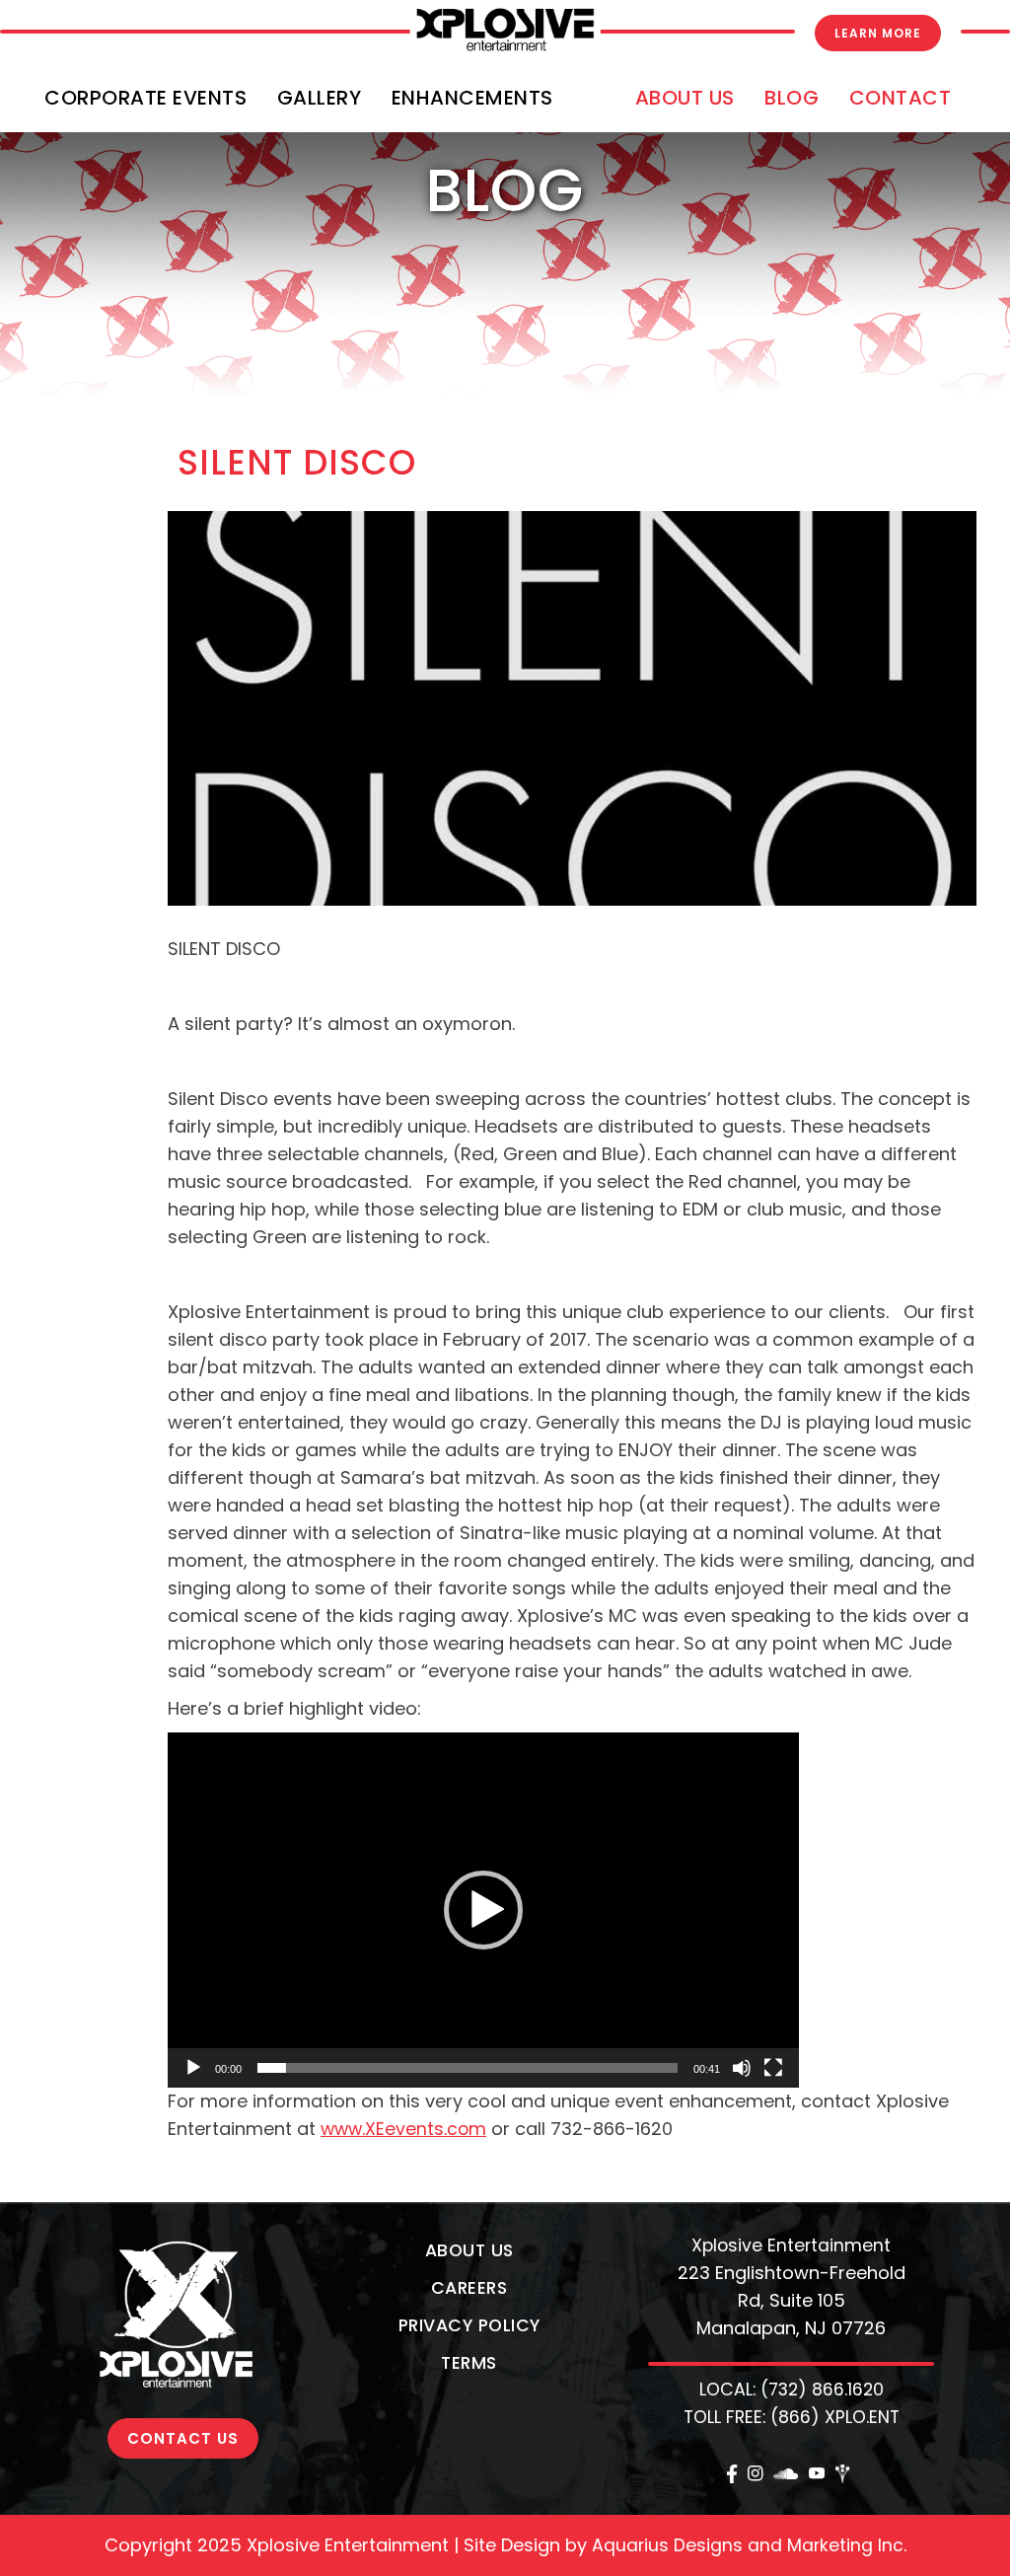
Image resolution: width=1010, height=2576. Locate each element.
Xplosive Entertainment (791, 2245)
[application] (483, 1910)
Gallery (320, 98)
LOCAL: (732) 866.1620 (792, 2390)
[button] (483, 1910)
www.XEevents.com (403, 2129)
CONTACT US (183, 2438)
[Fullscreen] (773, 2068)
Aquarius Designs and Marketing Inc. (749, 2545)
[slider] (468, 2068)
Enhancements (472, 98)
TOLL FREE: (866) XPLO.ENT (792, 2417)
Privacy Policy (469, 2325)
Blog (792, 98)
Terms (469, 2363)
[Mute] (742, 2068)
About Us (685, 98)
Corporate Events (145, 98)
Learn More (878, 33)
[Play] (193, 2068)
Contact (901, 98)
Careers (469, 2288)
